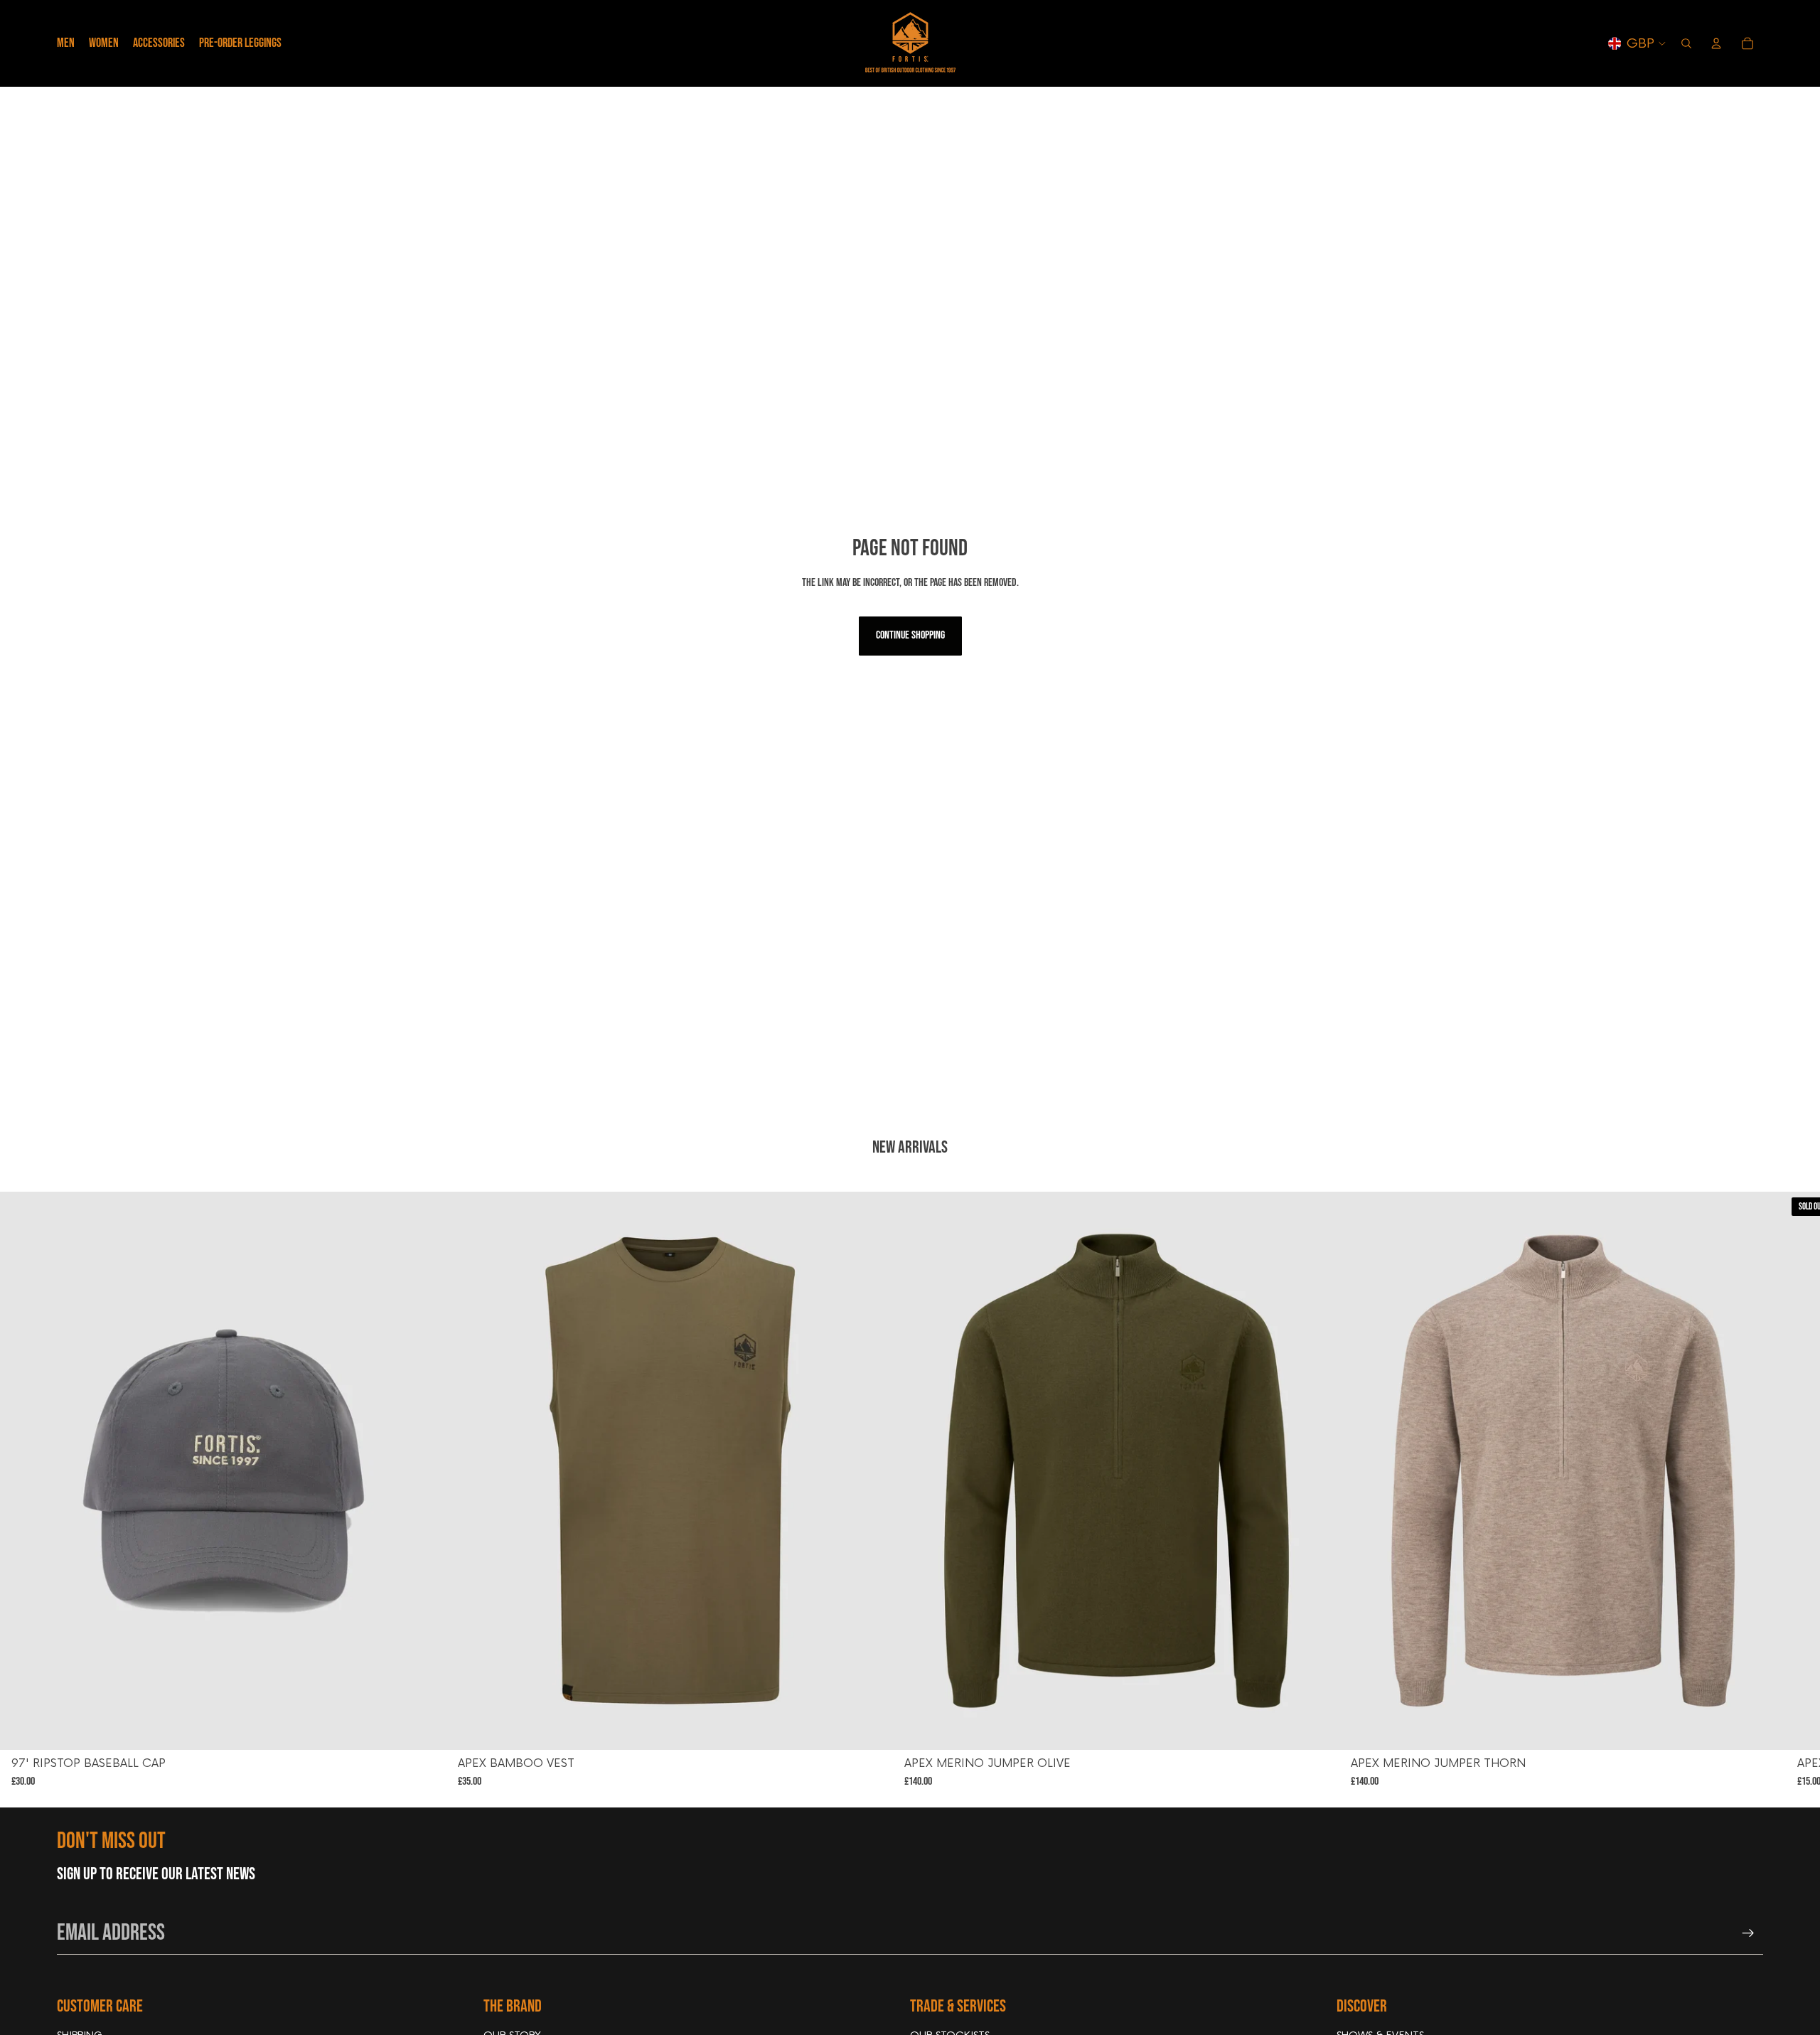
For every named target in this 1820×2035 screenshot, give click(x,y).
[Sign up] (1748, 1933)
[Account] (1716, 43)
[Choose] (871, 1728)
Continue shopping (910, 635)
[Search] (1686, 43)
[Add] (424, 1728)
